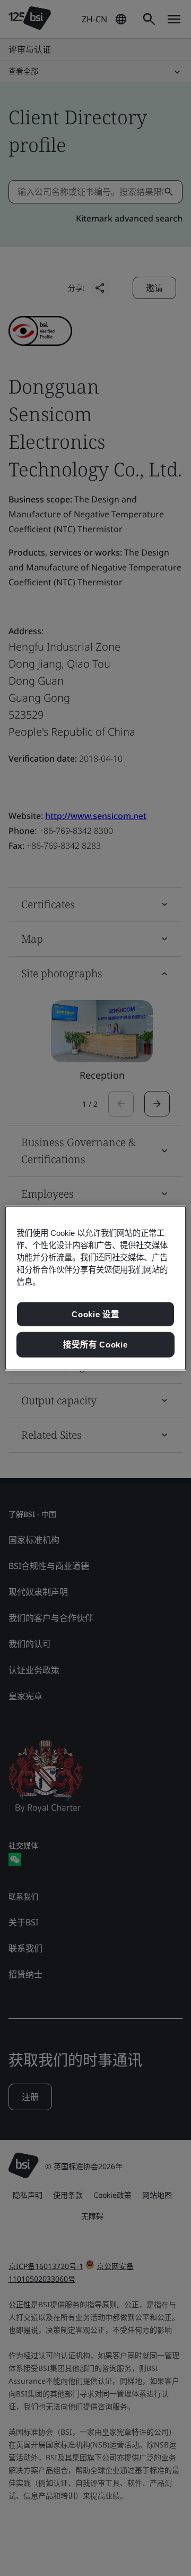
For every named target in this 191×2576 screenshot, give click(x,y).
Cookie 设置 (95, 1314)
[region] (95, 1288)
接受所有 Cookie (95, 1345)
